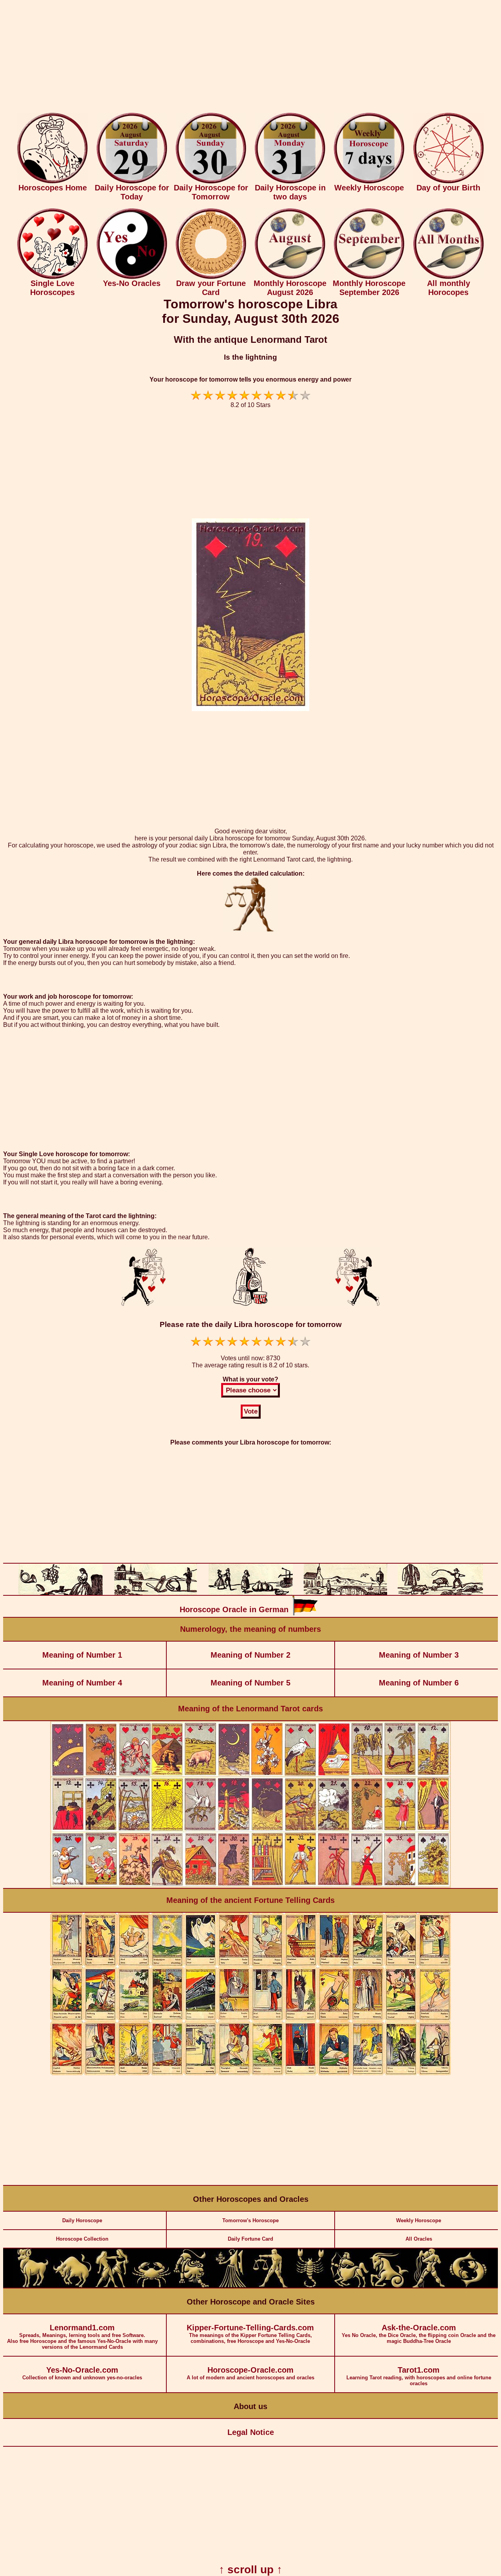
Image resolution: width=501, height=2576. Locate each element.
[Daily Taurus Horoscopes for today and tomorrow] (72, 2286)
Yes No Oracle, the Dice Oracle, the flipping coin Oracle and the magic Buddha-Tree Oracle (419, 2334)
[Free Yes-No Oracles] (132, 277)
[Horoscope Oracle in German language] (305, 1614)
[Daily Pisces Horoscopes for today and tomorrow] (468, 2286)
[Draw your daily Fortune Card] (211, 277)
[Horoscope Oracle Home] (52, 182)
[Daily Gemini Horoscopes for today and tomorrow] (112, 2286)
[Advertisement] (250, 58)
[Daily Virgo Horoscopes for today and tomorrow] (231, 2286)
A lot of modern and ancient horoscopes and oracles (250, 2373)
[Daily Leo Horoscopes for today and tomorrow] (191, 2286)
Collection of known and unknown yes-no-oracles (82, 2373)
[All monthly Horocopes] (449, 277)
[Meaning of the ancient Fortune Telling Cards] (250, 2074)
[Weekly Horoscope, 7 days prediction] (369, 182)
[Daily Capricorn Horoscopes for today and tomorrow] (389, 2286)
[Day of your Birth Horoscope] (449, 182)
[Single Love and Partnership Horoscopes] (52, 277)
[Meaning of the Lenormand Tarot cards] (250, 1886)
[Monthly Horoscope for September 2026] (369, 277)
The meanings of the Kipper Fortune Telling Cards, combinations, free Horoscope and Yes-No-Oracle (250, 2334)
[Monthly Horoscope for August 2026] (290, 277)
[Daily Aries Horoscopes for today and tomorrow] (33, 2286)
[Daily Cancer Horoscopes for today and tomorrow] (151, 2286)
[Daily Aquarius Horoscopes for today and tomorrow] (429, 2286)
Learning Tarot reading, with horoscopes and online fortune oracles (419, 2376)
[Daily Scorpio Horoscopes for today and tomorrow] (310, 2286)
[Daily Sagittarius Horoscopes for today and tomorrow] (350, 2286)
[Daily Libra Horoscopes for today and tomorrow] (270, 2286)
